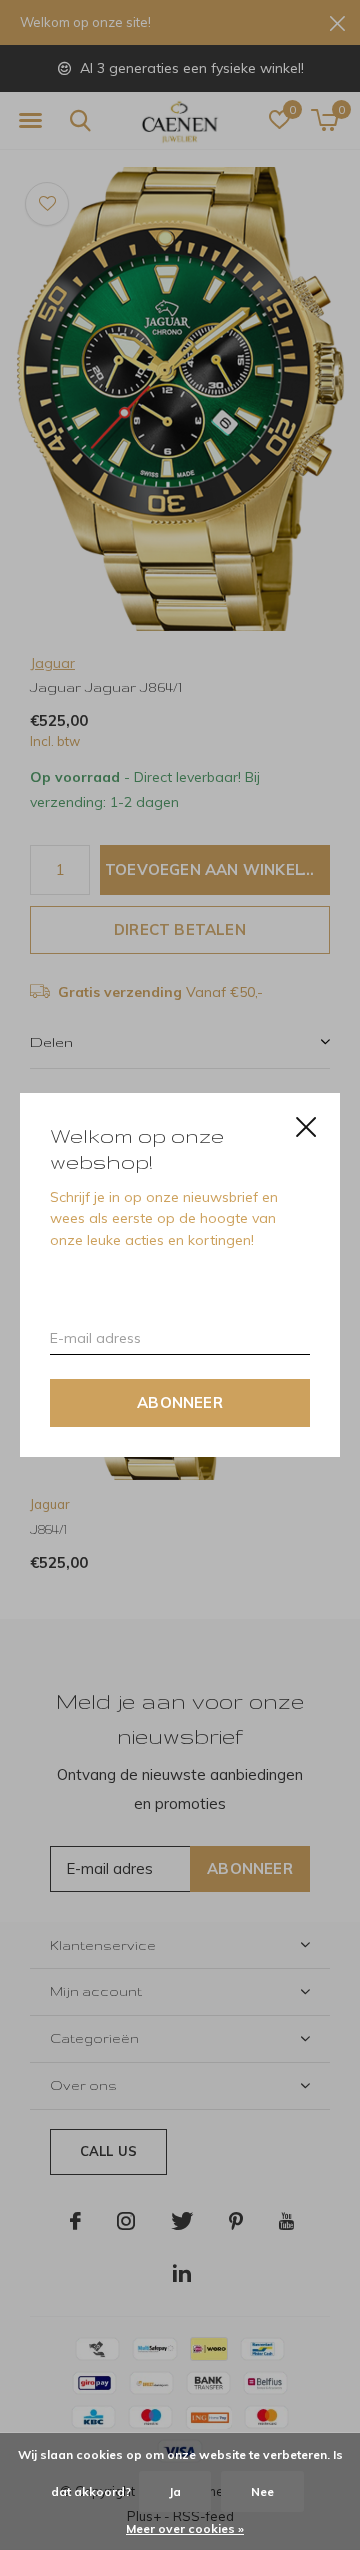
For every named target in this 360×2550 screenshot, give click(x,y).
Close (306, 1127)
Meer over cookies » (185, 2528)
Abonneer (180, 1402)
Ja (175, 2491)
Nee (262, 2491)
